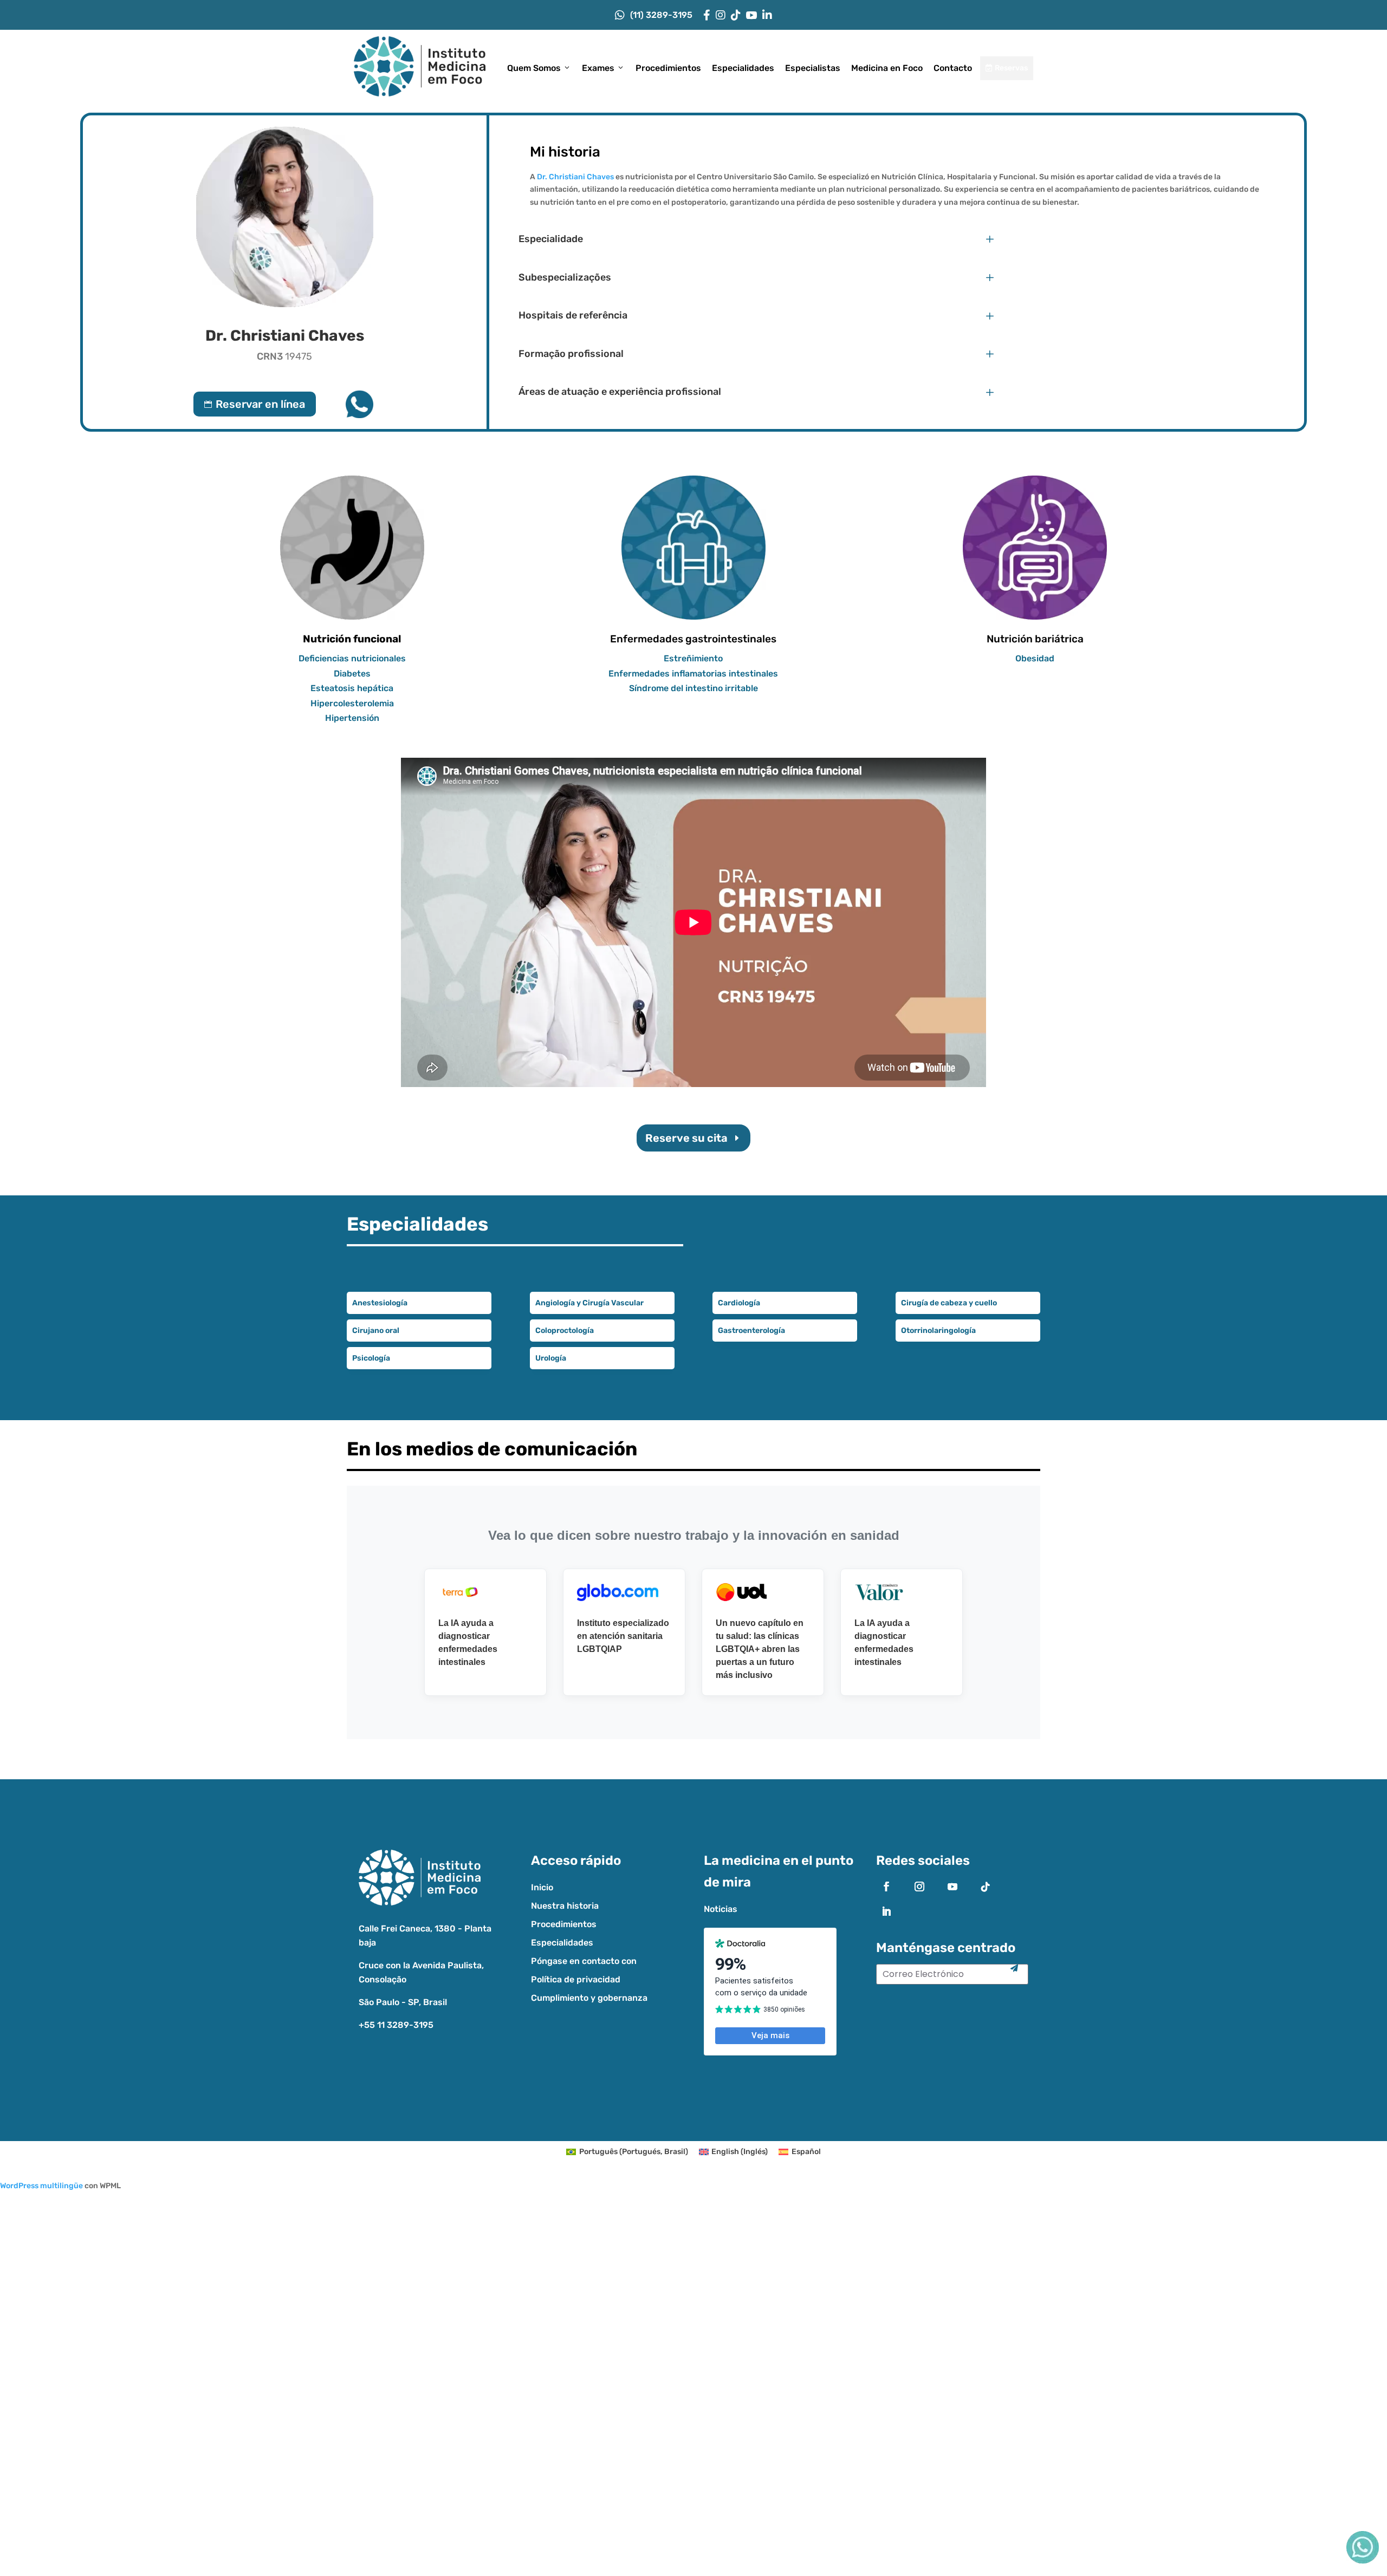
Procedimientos (668, 68)
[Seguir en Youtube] (952, 1887)
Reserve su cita (686, 1138)
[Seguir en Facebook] (886, 1887)
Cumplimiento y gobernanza (589, 1998)
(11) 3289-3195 (661, 15)
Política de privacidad (576, 1979)
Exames (598, 68)
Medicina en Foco (887, 68)
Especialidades (743, 68)
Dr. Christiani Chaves (576, 177)
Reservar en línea (255, 404)
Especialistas (813, 68)
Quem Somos (534, 68)
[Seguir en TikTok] (986, 1887)
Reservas (1007, 68)
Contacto (953, 68)
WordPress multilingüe (41, 2186)
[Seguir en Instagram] (919, 1887)
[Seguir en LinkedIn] (886, 1911)
